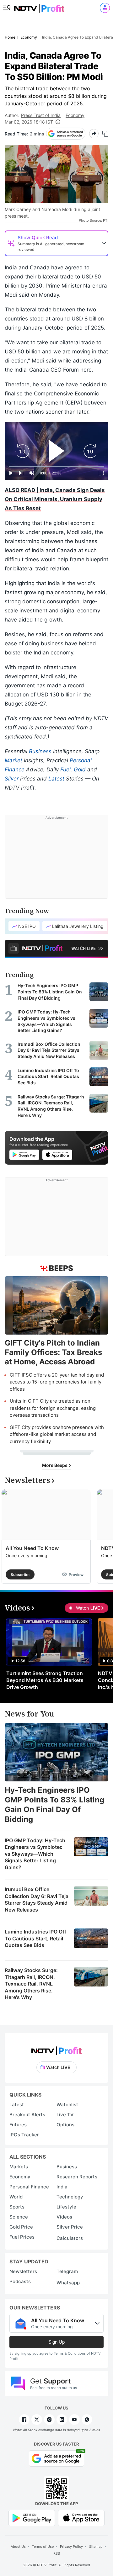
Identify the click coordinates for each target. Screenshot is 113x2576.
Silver (12, 779)
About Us (18, 2547)
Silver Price (70, 2227)
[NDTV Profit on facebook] (24, 2420)
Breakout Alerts (27, 2115)
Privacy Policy (71, 2547)
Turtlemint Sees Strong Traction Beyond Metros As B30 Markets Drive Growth (45, 1680)
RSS (57, 2553)
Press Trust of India (41, 115)
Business (40, 751)
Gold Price (21, 2227)
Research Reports (77, 2177)
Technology (70, 2197)
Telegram (67, 2271)
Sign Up (56, 2342)
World (16, 2197)
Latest (56, 779)
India (62, 2187)
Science (19, 2217)
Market (13, 760)
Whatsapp (68, 2283)
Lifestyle (66, 2207)
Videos (64, 2217)
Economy (75, 115)
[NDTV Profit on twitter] (37, 2420)
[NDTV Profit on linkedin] (62, 2420)
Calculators (70, 2238)
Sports (17, 2207)
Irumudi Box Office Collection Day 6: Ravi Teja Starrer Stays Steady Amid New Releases (37, 1899)
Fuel (65, 770)
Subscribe (20, 1575)
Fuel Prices (22, 2237)
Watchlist (67, 2105)
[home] (39, 6)
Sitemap (96, 2547)
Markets (19, 2167)
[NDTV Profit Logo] (56, 2049)
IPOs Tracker (24, 2135)
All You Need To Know (32, 1548)
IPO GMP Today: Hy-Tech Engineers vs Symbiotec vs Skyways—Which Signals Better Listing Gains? (35, 1854)
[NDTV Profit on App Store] (81, 2517)
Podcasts (20, 2281)
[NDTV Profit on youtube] (74, 2420)
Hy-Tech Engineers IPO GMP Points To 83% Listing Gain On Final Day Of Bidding (54, 1805)
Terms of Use (43, 2547)
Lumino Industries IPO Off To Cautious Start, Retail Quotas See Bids (35, 1938)
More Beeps (55, 1465)
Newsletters (23, 2271)
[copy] (105, 134)
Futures (18, 2125)
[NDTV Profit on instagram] (49, 2420)
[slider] (56, 466)
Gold (80, 770)
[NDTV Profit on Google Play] (32, 2517)
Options (65, 2125)
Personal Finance (29, 2187)
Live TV (65, 2115)
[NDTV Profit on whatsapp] (87, 2420)
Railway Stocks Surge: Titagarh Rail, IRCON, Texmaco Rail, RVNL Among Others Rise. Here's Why (31, 1984)
